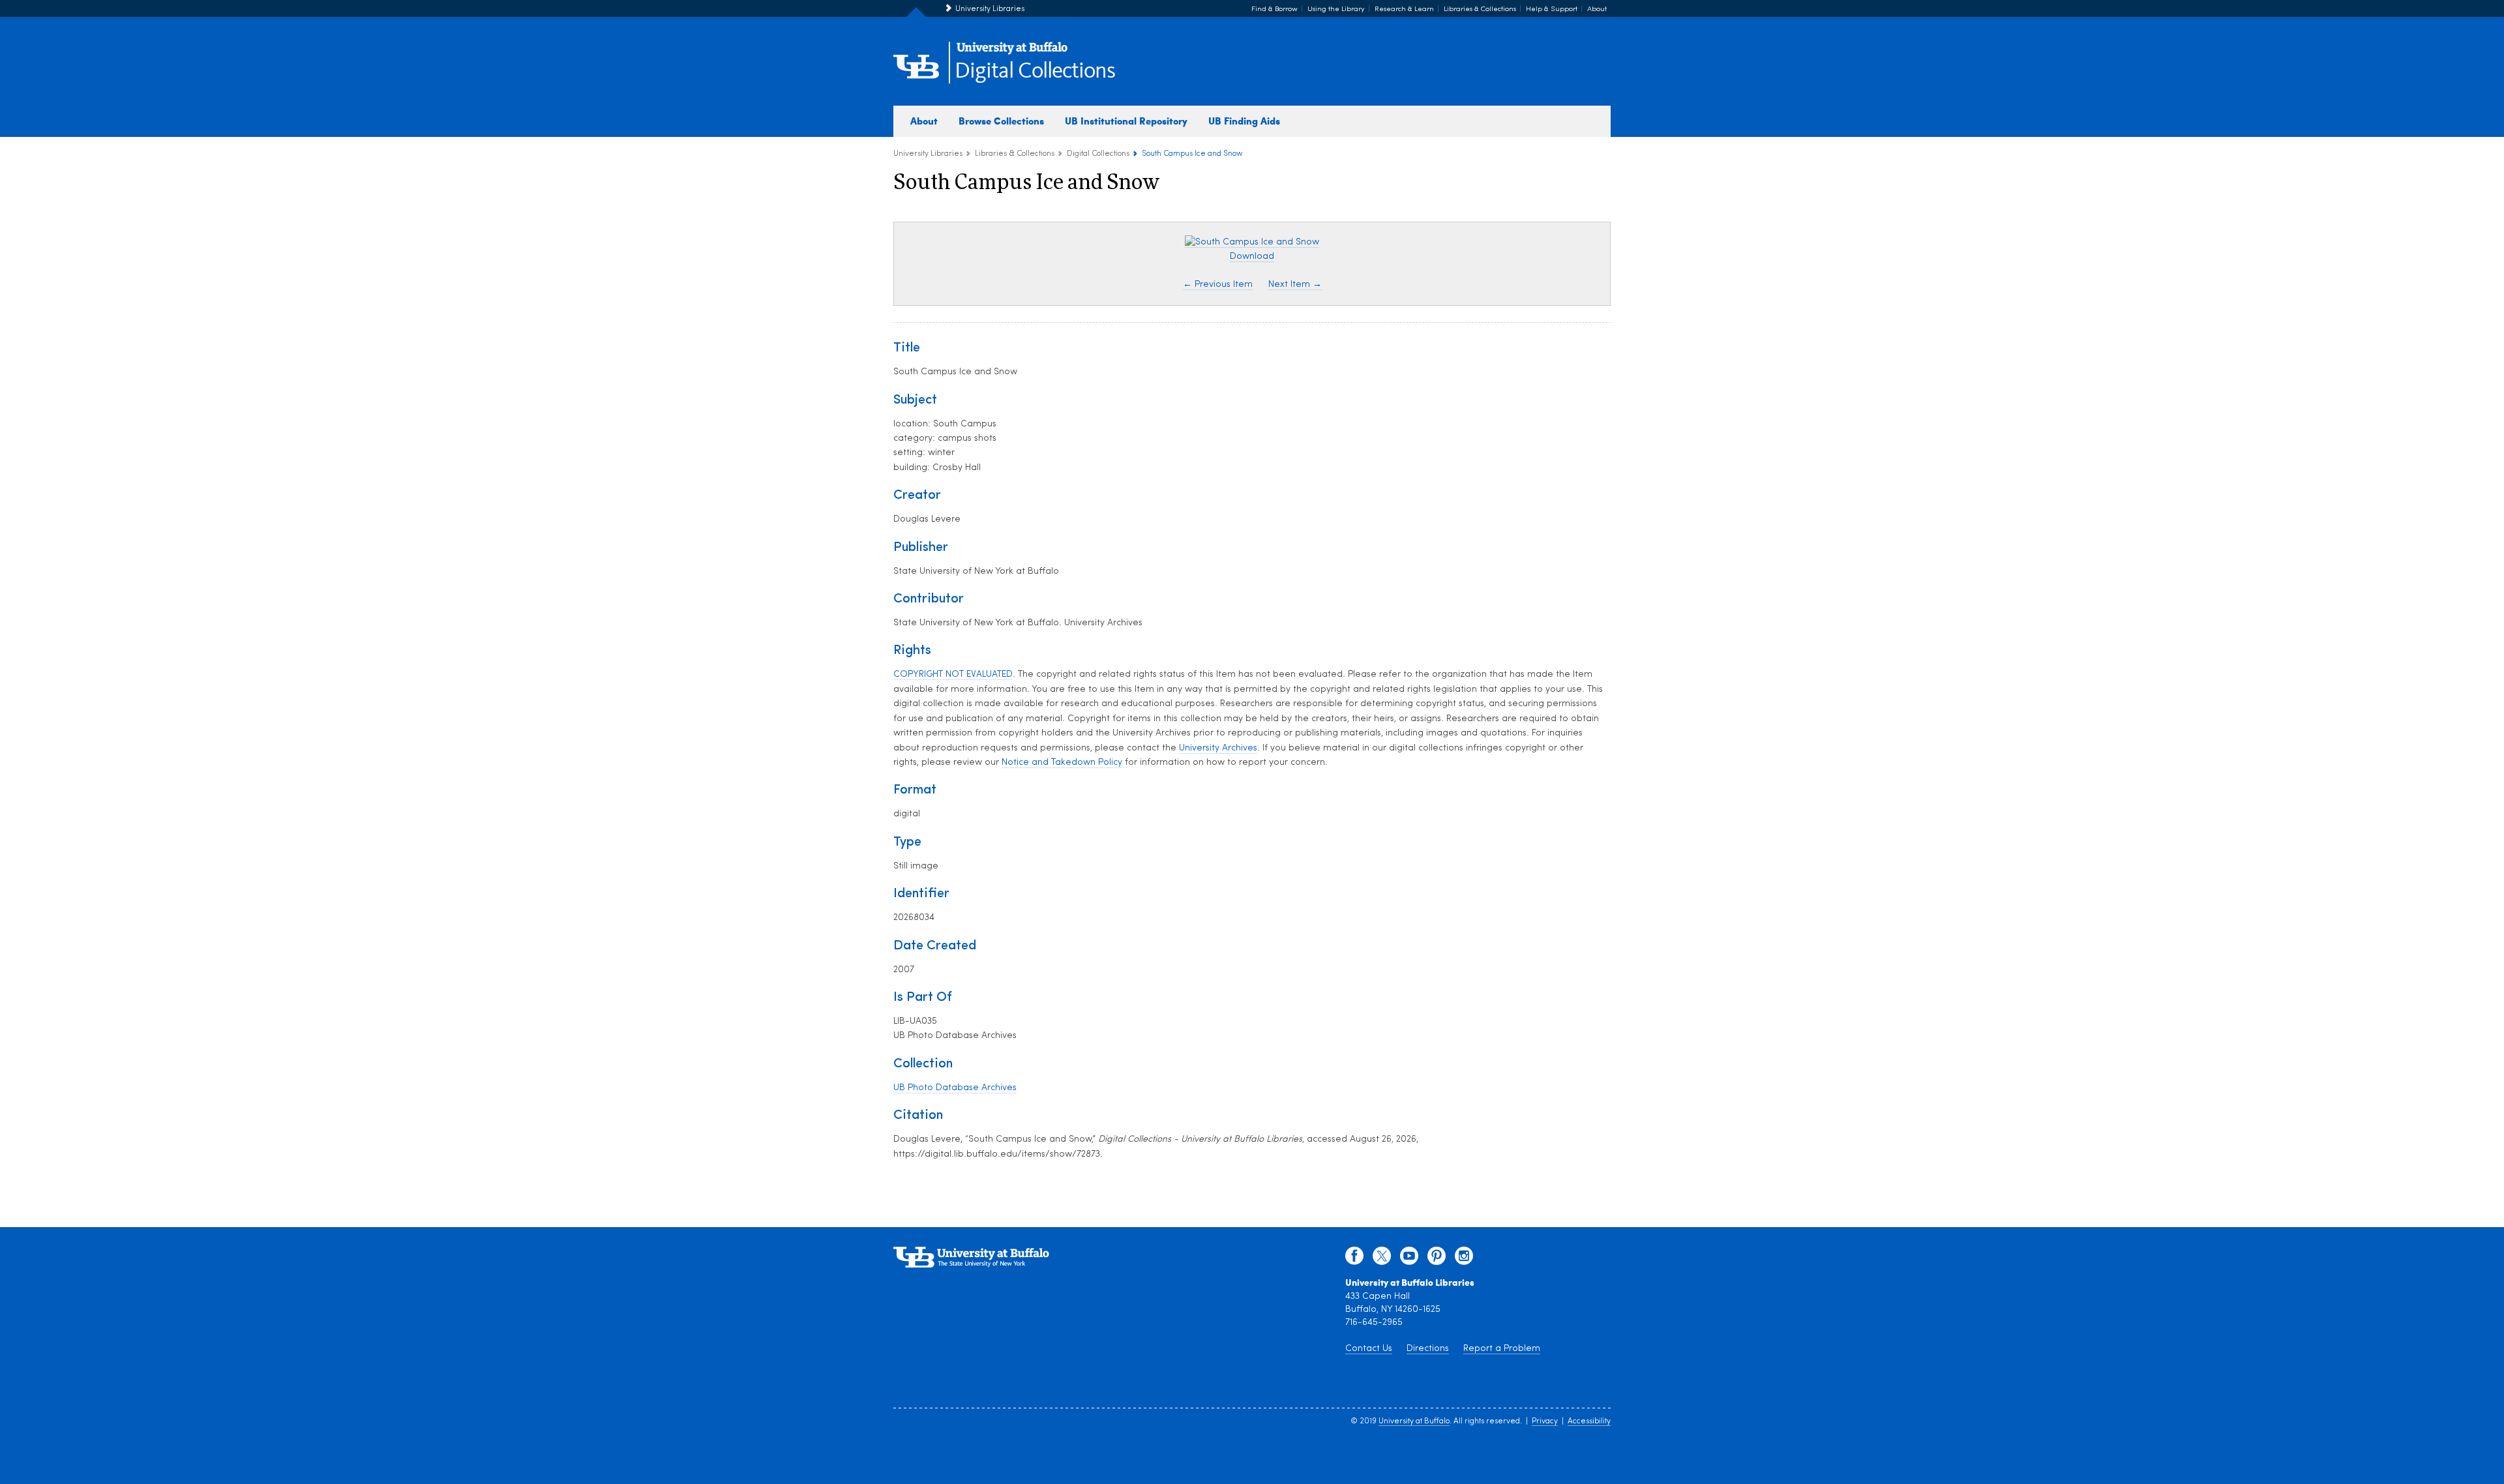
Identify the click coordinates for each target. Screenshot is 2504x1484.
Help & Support (1552, 9)
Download (1252, 257)
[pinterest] (1437, 1259)
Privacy (1545, 1421)
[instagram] (1464, 1259)
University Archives (1218, 748)
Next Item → (1295, 285)
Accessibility (1589, 1421)
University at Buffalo (1414, 1421)
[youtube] (1409, 1259)
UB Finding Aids (1244, 121)
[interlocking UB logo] (1012, 52)
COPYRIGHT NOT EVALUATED (953, 675)
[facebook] (1354, 1259)
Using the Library (1336, 9)
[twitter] (1382, 1259)
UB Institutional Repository (1126, 121)
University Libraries (990, 9)
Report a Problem (1502, 1349)
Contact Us (1369, 1349)
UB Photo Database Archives (955, 1088)
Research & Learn (1404, 9)
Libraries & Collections (1480, 9)
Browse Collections (1001, 121)
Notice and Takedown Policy (1062, 763)
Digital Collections (1035, 71)
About (1597, 9)
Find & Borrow (1274, 9)
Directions (1428, 1349)
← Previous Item (1218, 285)
